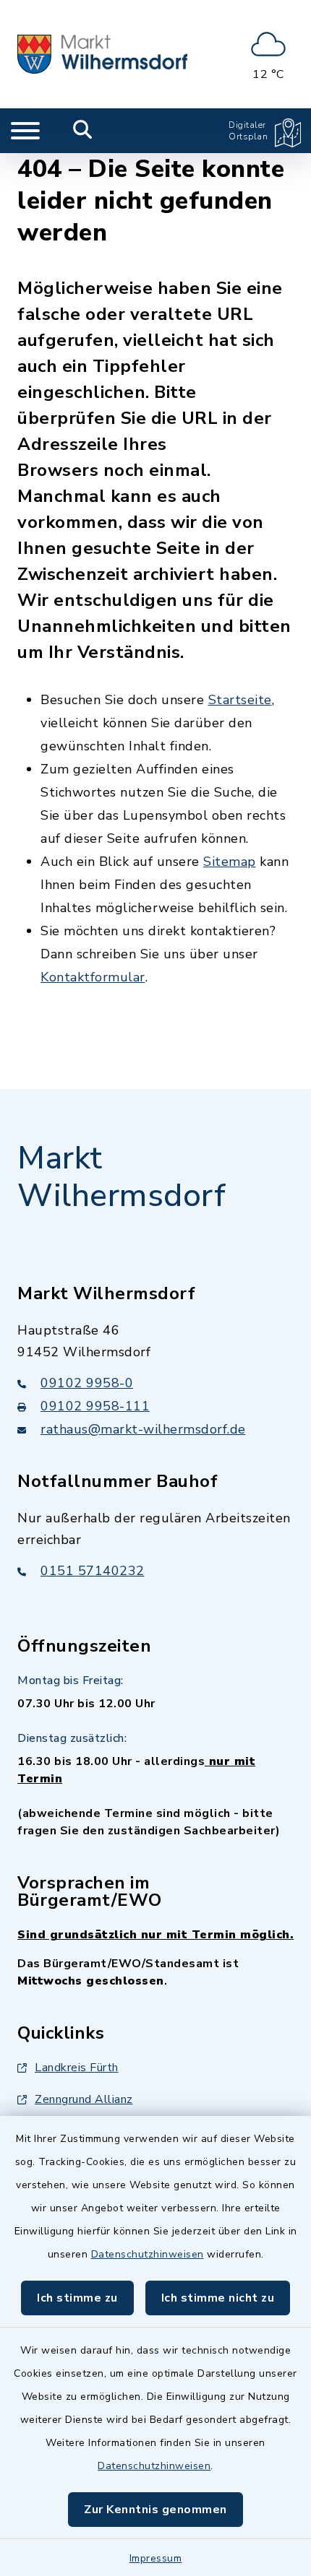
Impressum (156, 2558)
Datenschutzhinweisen (148, 2254)
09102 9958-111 (95, 1406)
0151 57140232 (93, 1571)
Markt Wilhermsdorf (122, 1178)
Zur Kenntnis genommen (155, 2510)
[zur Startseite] (102, 54)
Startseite (240, 700)
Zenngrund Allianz (84, 2099)
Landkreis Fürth (77, 2068)
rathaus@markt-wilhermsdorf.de (143, 1429)
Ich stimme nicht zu (218, 2298)
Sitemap (230, 862)
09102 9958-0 (87, 1383)
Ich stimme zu (77, 2298)
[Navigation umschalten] (25, 131)
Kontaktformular (93, 977)
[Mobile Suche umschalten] (83, 131)
